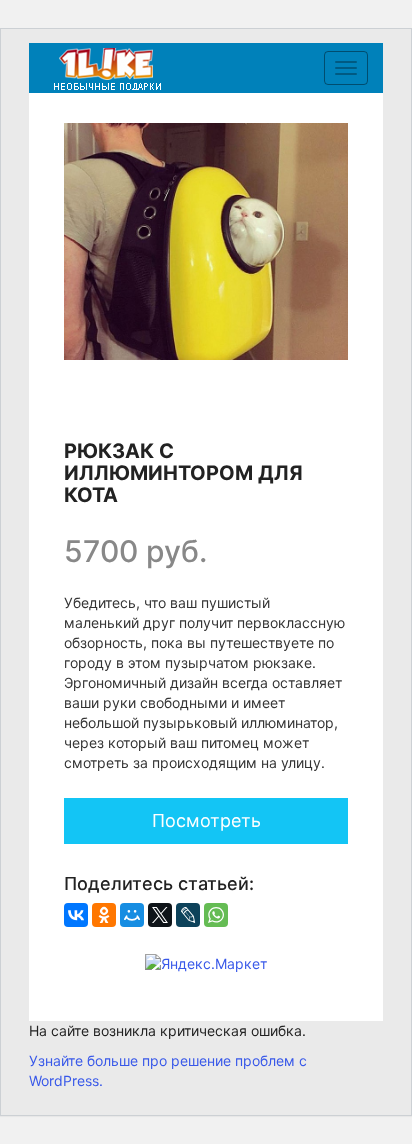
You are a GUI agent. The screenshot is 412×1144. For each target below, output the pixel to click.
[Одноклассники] (104, 915)
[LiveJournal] (188, 915)
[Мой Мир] (132, 915)
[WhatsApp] (216, 915)
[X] (160, 915)
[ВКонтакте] (76, 915)
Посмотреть (206, 820)
